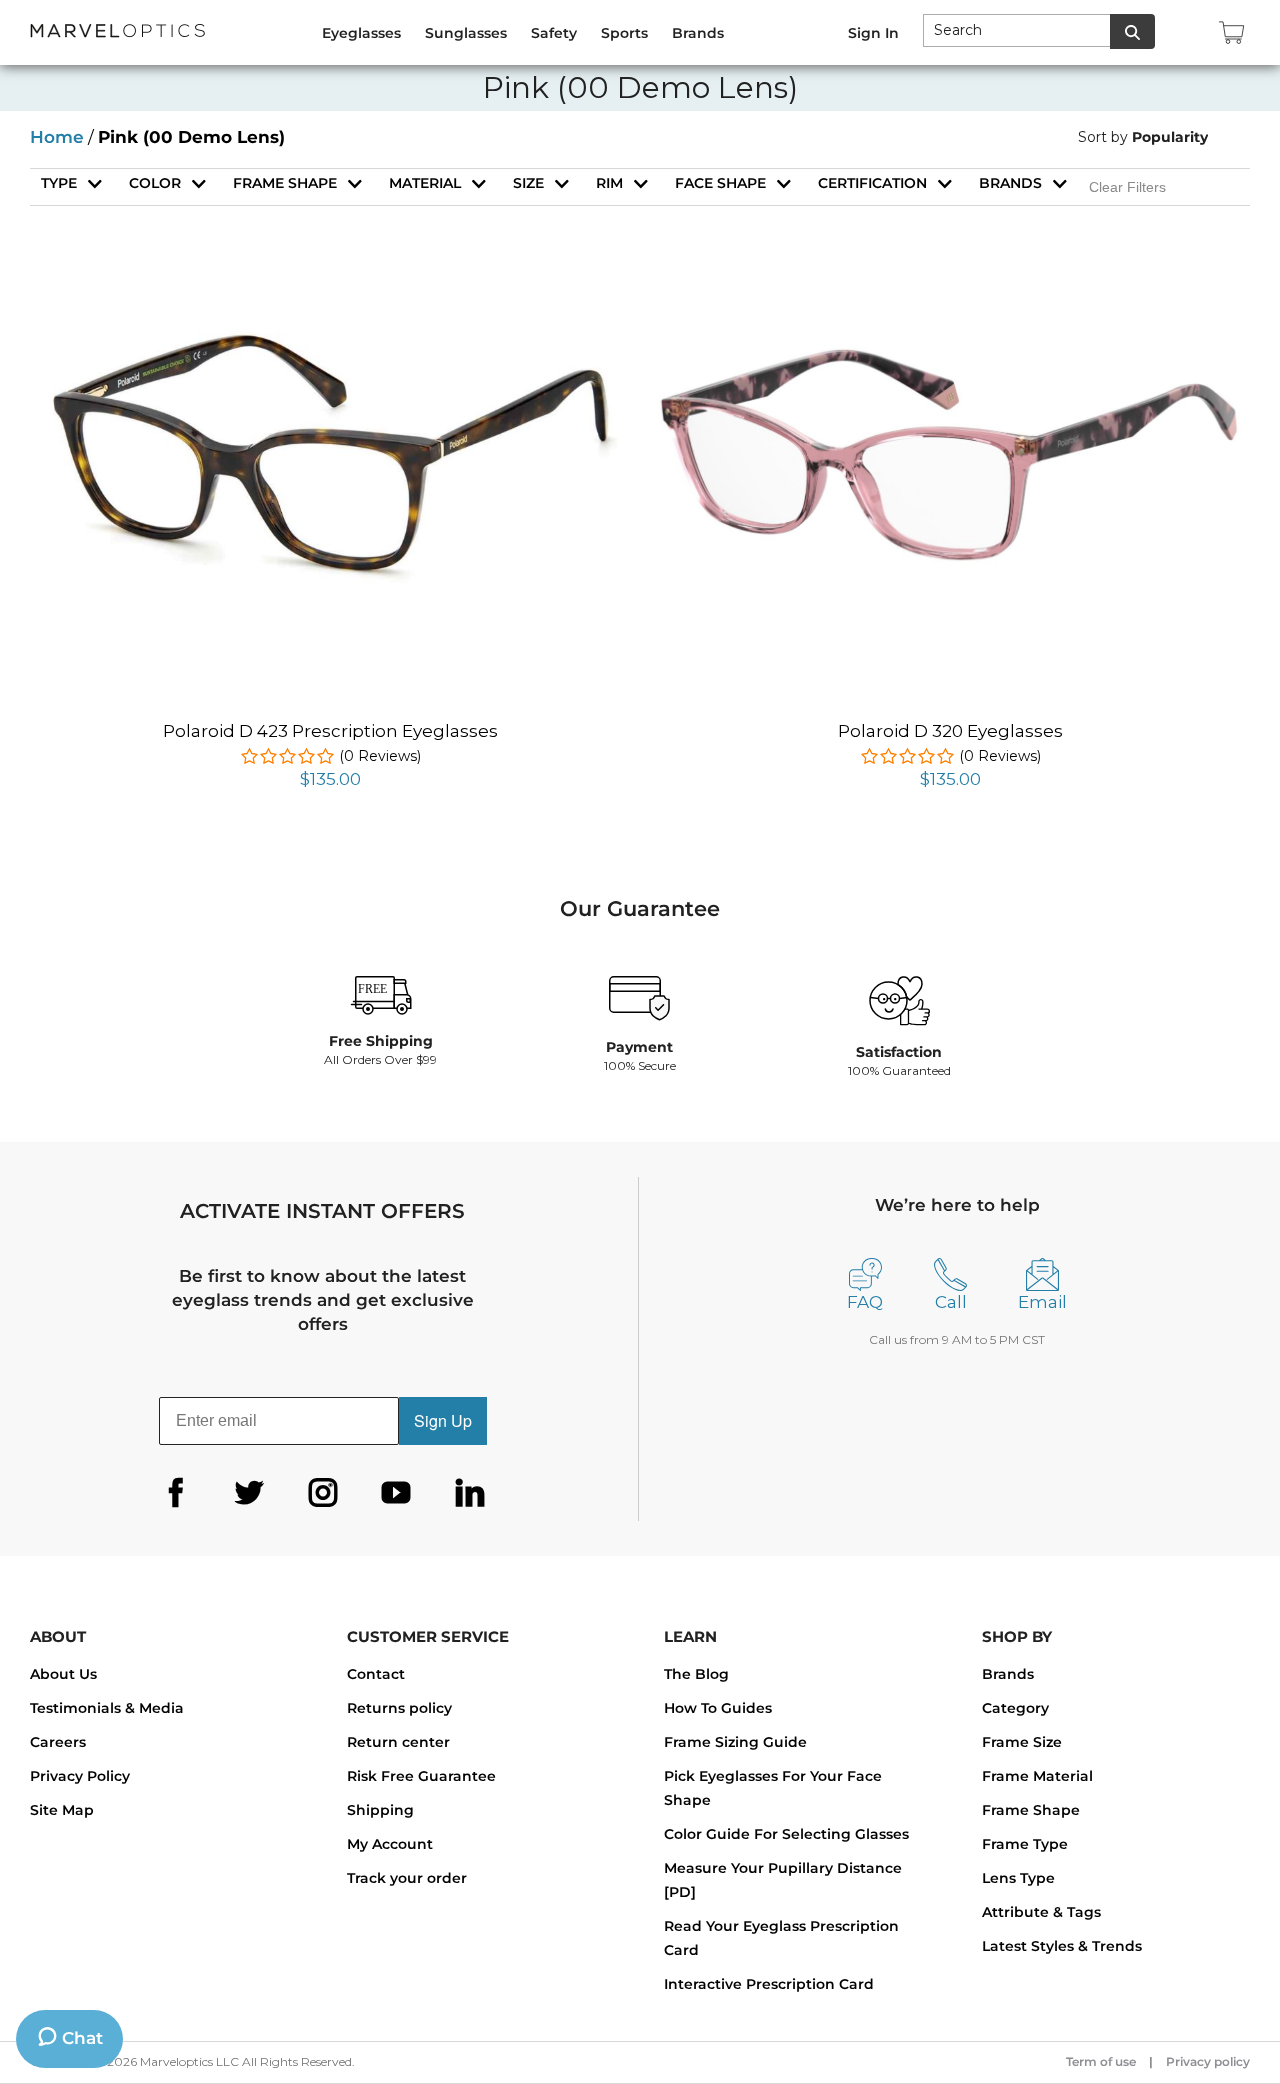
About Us (63, 1674)
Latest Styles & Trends (1062, 1946)
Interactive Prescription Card (769, 1984)
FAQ (865, 1302)
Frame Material (1037, 1776)
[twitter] (249, 1493)
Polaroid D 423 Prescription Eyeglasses (330, 731)
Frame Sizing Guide (735, 1742)
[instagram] (323, 1493)
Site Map (62, 1810)
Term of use (1101, 2061)
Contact (376, 1674)
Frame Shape (1031, 1810)
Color (155, 183)
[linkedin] (470, 1493)
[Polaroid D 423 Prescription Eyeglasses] (330, 300)
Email (1042, 1302)
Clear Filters (1127, 187)
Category (1015, 1708)
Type (59, 183)
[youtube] (396, 1493)
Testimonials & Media (107, 1708)
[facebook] (176, 1493)
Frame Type (1025, 1844)
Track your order (407, 1878)
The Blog (696, 1674)
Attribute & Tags (1041, 1912)
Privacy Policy (80, 1776)
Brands (1010, 183)
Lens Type (1018, 1878)
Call (951, 1302)
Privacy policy (1208, 2061)
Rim (609, 183)
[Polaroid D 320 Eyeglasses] (950, 356)
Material (425, 183)
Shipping (380, 1810)
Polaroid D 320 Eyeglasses (950, 731)
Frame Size (1022, 1742)
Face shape (720, 183)
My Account (390, 1844)
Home (57, 137)
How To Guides (718, 1708)
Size (528, 183)
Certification (872, 183)
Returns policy (399, 1708)
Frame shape (285, 183)
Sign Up (443, 1420)
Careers (58, 1742)
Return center (398, 1742)
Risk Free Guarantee (421, 1776)
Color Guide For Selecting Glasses (786, 1834)
